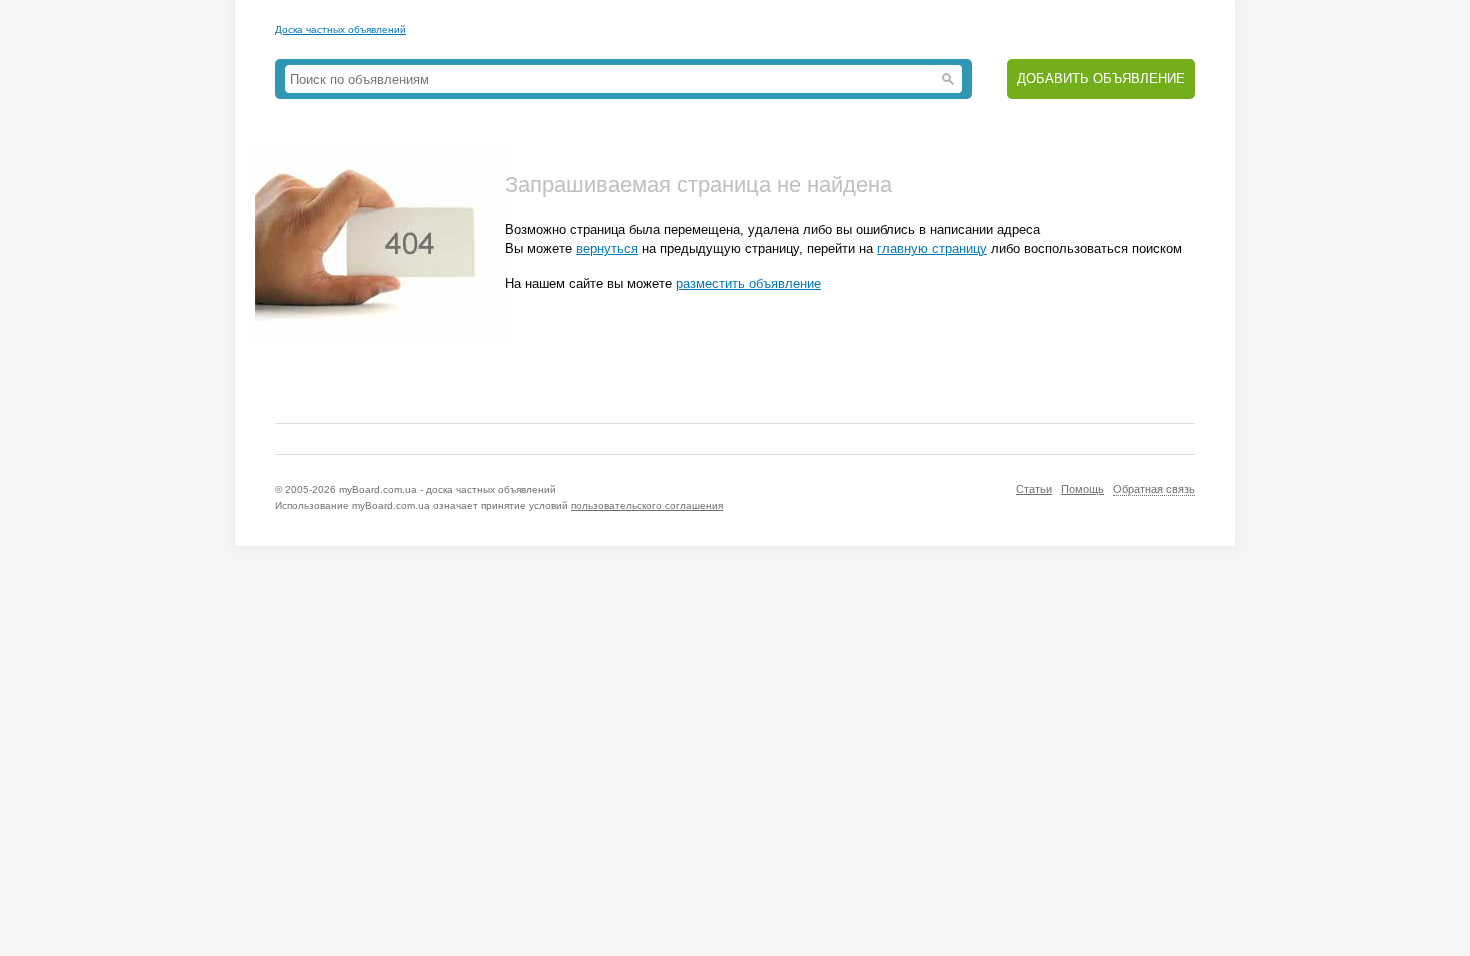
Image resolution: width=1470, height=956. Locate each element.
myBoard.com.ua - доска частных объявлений (447, 489)
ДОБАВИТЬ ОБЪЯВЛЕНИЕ (1101, 78)
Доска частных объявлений (340, 29)
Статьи (1034, 489)
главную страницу (932, 248)
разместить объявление (748, 283)
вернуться (607, 248)
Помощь (1082, 489)
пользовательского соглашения (647, 505)
